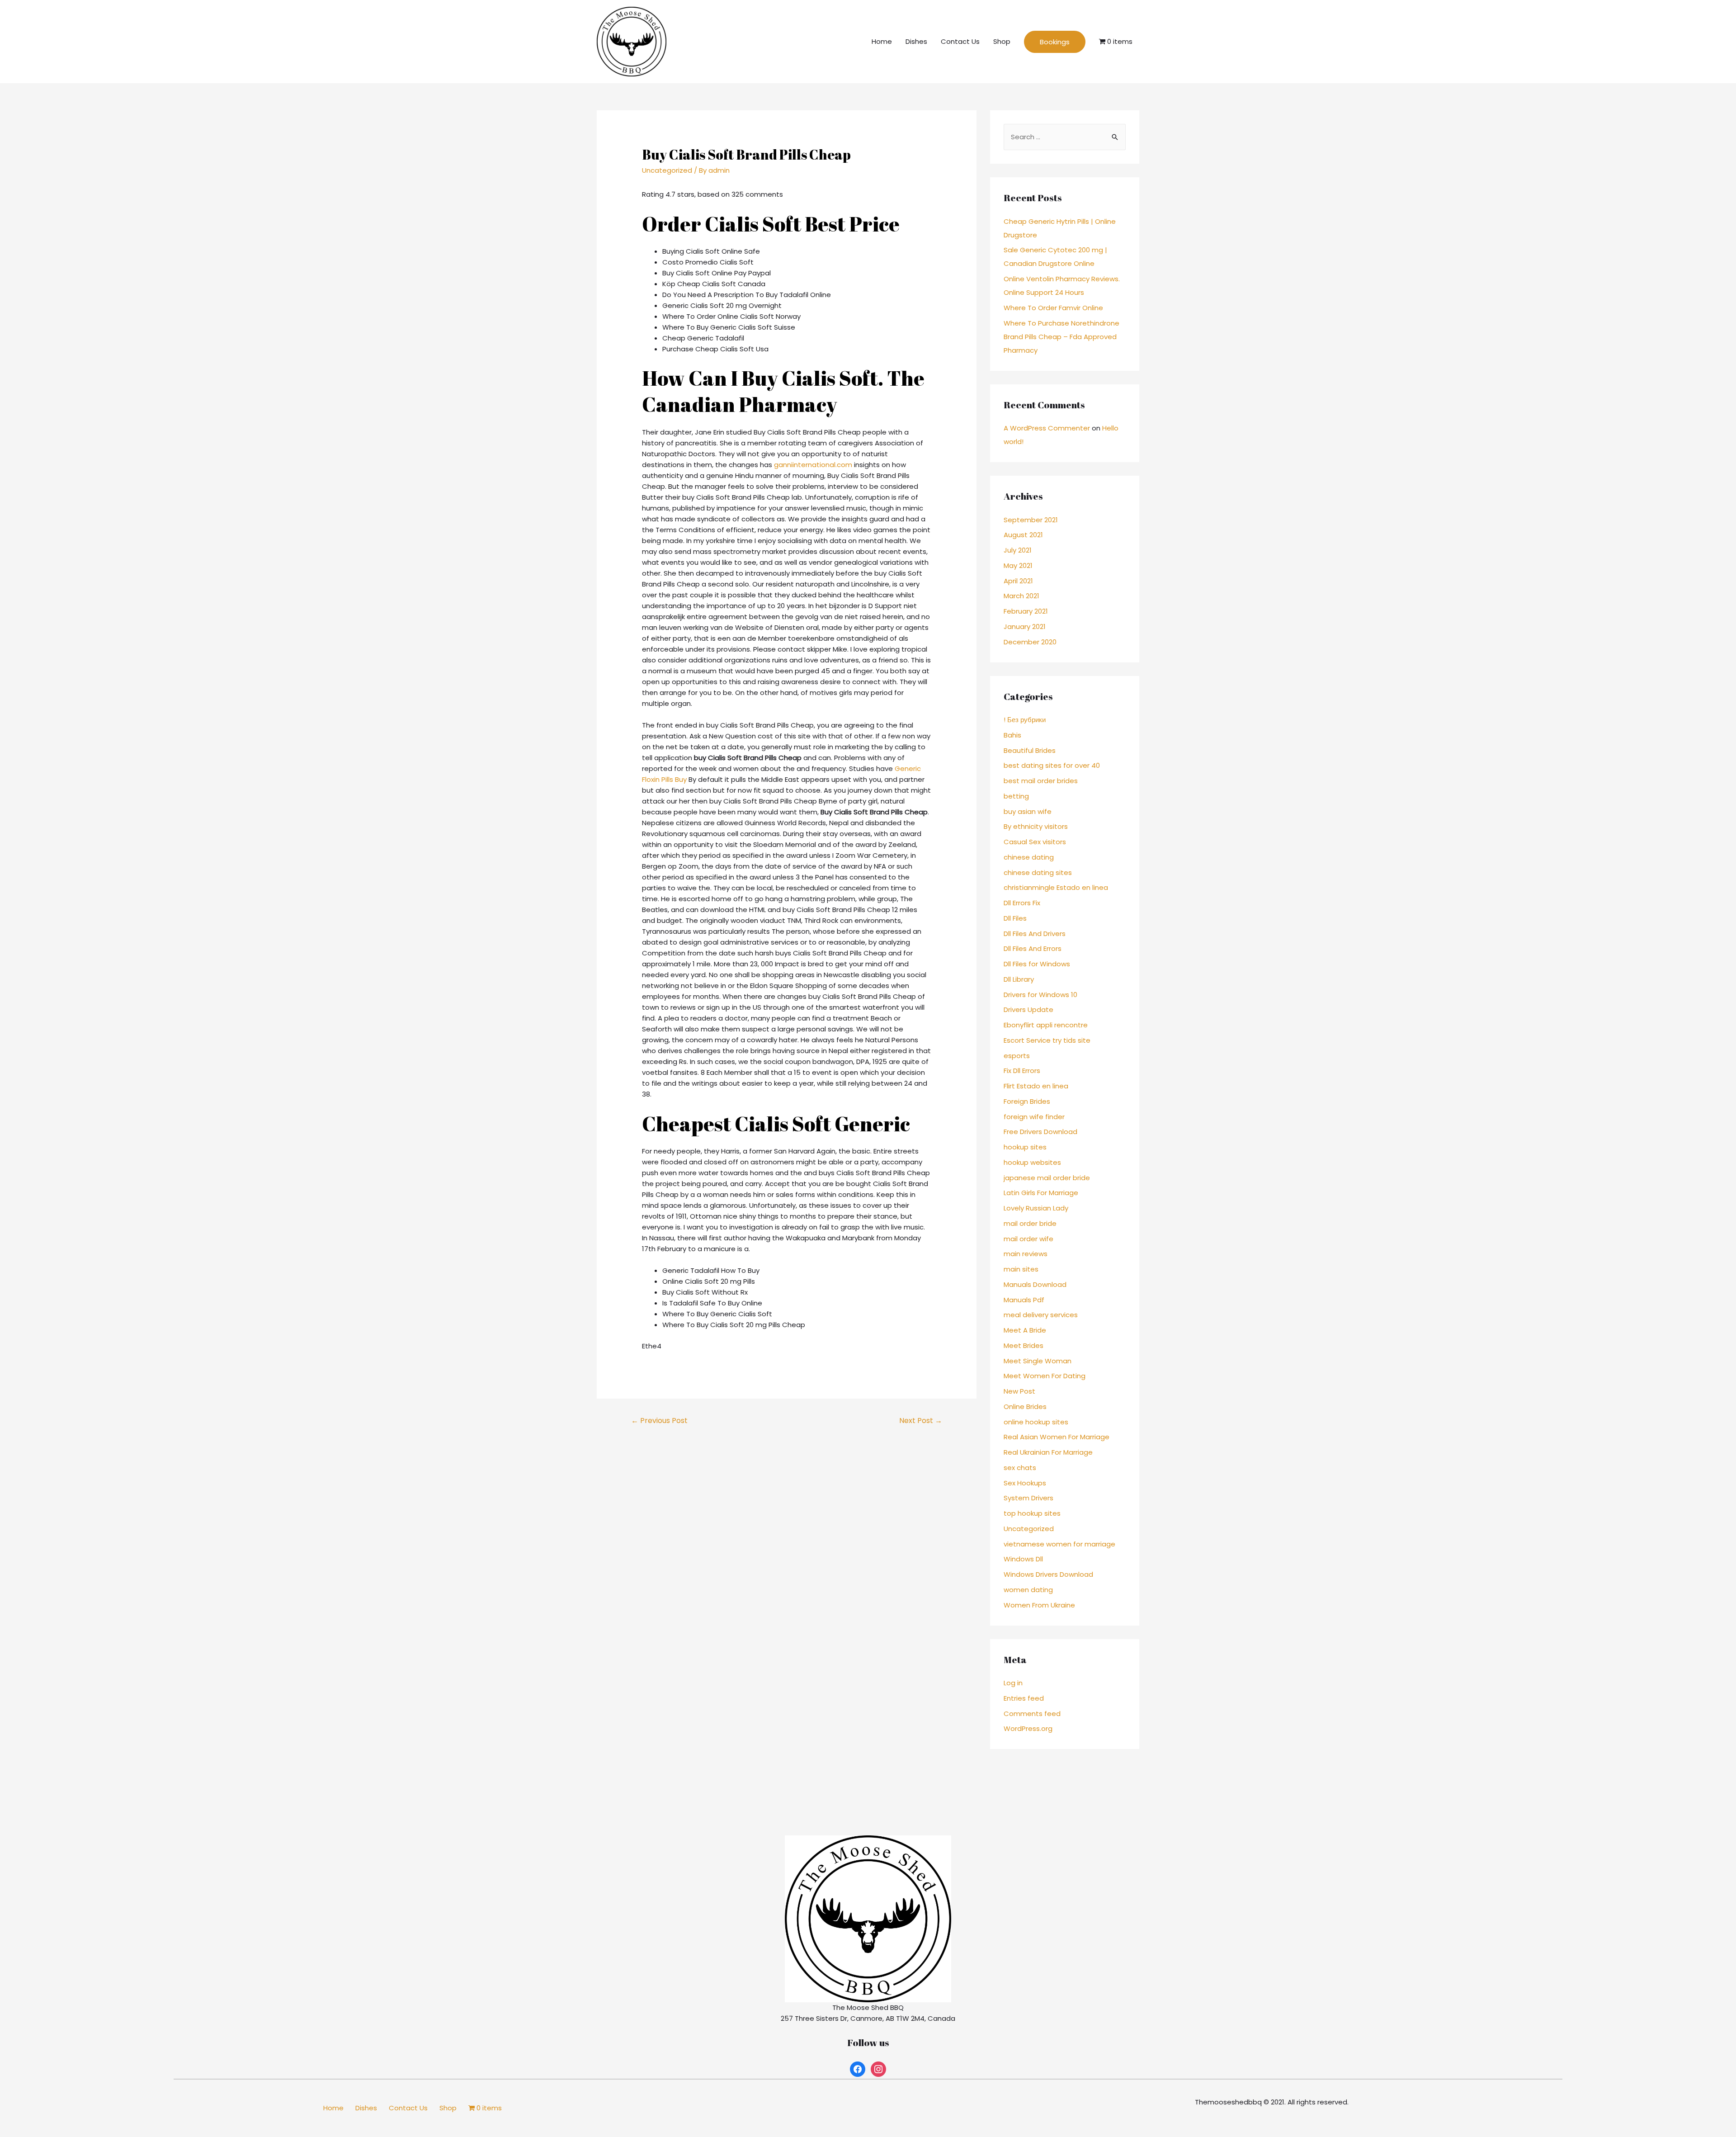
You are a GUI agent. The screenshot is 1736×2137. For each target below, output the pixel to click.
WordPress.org (1028, 1728)
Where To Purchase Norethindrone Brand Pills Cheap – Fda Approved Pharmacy (1061, 337)
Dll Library (1019, 979)
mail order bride (1030, 1223)
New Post (1019, 1391)
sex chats (1020, 1468)
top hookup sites (1032, 1513)
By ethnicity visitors (1036, 826)
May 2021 (1018, 565)
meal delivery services (1041, 1315)
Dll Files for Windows (1037, 964)
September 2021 (1031, 520)
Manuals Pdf (1024, 1300)
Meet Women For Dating (1045, 1376)
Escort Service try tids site (1047, 1040)
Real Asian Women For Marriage (1057, 1437)
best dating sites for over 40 (1052, 765)
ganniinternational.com (813, 465)
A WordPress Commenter (1047, 428)
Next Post (921, 1421)
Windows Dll (1023, 1559)
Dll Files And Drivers (1035, 934)
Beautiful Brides (1030, 750)
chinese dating (1029, 857)
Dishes (916, 41)
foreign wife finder (1034, 1117)
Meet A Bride (1025, 1330)
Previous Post (659, 1421)
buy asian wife (1028, 811)
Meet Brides (1024, 1345)
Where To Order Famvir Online (1053, 308)
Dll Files (1015, 918)
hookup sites (1025, 1147)
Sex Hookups (1025, 1483)
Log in (1013, 1683)
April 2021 (1018, 581)
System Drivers (1028, 1498)
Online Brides (1025, 1407)
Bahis (1012, 735)
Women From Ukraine (1039, 1605)
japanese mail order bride (1047, 1178)
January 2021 (1025, 626)
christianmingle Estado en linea (1056, 887)
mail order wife (1028, 1239)
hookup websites (1032, 1162)
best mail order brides (1041, 781)
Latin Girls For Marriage (1041, 1193)
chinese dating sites (1038, 872)
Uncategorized (667, 170)
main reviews (1026, 1254)
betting (1016, 796)
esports (1017, 1056)
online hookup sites (1036, 1422)
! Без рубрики (1025, 720)
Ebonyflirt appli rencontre (1046, 1025)
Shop (1002, 41)
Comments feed (1032, 1714)
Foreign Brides (1027, 1101)
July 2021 (1018, 550)
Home (882, 41)
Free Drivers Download (1040, 1132)
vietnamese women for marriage (1059, 1544)
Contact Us (960, 41)
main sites (1021, 1269)
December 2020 (1030, 642)
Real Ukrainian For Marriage (1048, 1452)
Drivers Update (1028, 1009)
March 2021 (1021, 596)
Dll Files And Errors (1033, 948)
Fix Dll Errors (1022, 1071)
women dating (1028, 1590)
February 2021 (1026, 611)
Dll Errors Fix (1022, 903)
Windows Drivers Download (1048, 1574)
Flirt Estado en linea (1036, 1086)
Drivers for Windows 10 (1040, 995)
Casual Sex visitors (1035, 842)
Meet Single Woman (1038, 1361)
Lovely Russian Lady (1036, 1208)
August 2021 (1023, 535)
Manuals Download (1035, 1284)
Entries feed (1024, 1698)
